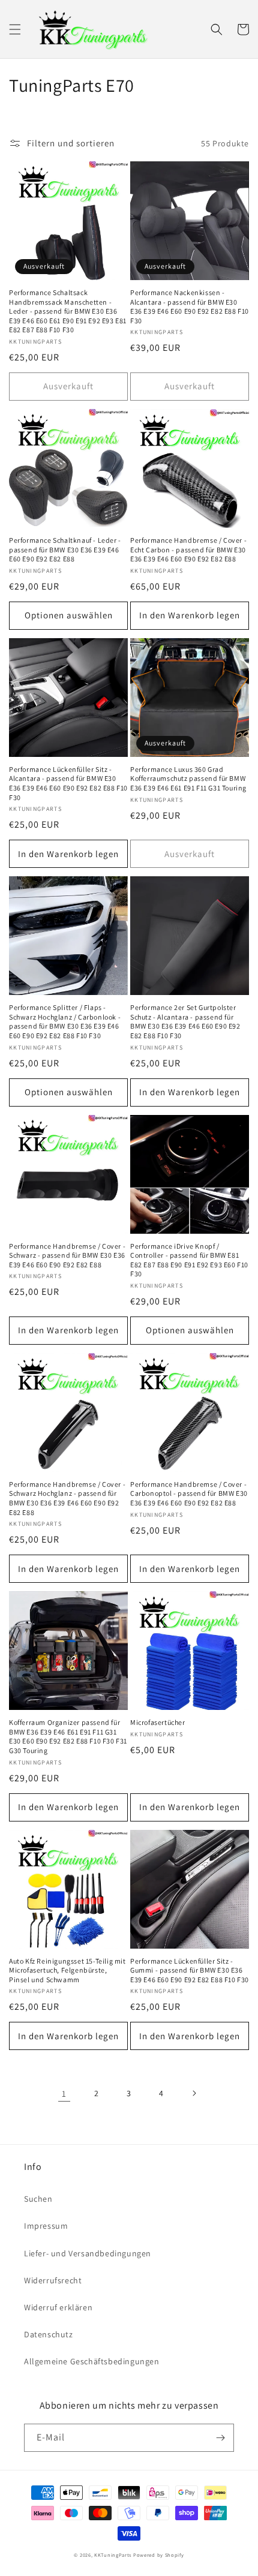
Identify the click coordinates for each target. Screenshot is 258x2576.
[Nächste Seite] (194, 2093)
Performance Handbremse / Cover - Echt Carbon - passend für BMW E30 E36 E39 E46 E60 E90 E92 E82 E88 (188, 549)
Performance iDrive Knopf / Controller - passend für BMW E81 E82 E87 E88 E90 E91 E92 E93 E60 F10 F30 (189, 1260)
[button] (15, 29)
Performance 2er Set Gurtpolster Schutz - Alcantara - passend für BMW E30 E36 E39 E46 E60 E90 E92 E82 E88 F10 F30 (185, 1021)
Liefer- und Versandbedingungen (88, 2253)
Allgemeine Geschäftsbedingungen (92, 2361)
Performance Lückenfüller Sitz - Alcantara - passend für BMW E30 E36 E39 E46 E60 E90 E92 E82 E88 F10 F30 (68, 783)
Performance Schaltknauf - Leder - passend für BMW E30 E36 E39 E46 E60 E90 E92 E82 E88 (65, 549)
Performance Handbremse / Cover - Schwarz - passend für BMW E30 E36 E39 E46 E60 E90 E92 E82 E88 (67, 1255)
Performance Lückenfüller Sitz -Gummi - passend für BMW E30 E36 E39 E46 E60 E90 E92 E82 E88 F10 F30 (190, 1970)
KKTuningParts (113, 2555)
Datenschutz (49, 2334)
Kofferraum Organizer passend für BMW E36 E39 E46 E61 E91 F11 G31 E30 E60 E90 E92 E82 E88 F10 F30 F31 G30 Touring (68, 1736)
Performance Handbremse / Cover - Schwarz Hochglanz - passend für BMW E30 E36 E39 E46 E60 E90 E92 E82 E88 (67, 1498)
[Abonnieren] (220, 2438)
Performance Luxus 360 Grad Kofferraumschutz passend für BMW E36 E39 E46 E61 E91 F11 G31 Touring (188, 778)
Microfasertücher (158, 1722)
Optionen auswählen (69, 615)
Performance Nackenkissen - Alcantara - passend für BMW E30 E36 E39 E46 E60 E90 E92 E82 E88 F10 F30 (190, 306)
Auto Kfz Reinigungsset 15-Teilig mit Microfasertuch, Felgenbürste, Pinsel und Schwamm (67, 1970)
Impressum (46, 2226)
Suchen (38, 2199)
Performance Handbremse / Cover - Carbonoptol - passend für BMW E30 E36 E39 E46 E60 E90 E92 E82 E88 (189, 1493)
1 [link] (64, 2093)
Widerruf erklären (58, 2307)
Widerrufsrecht (53, 2280)
